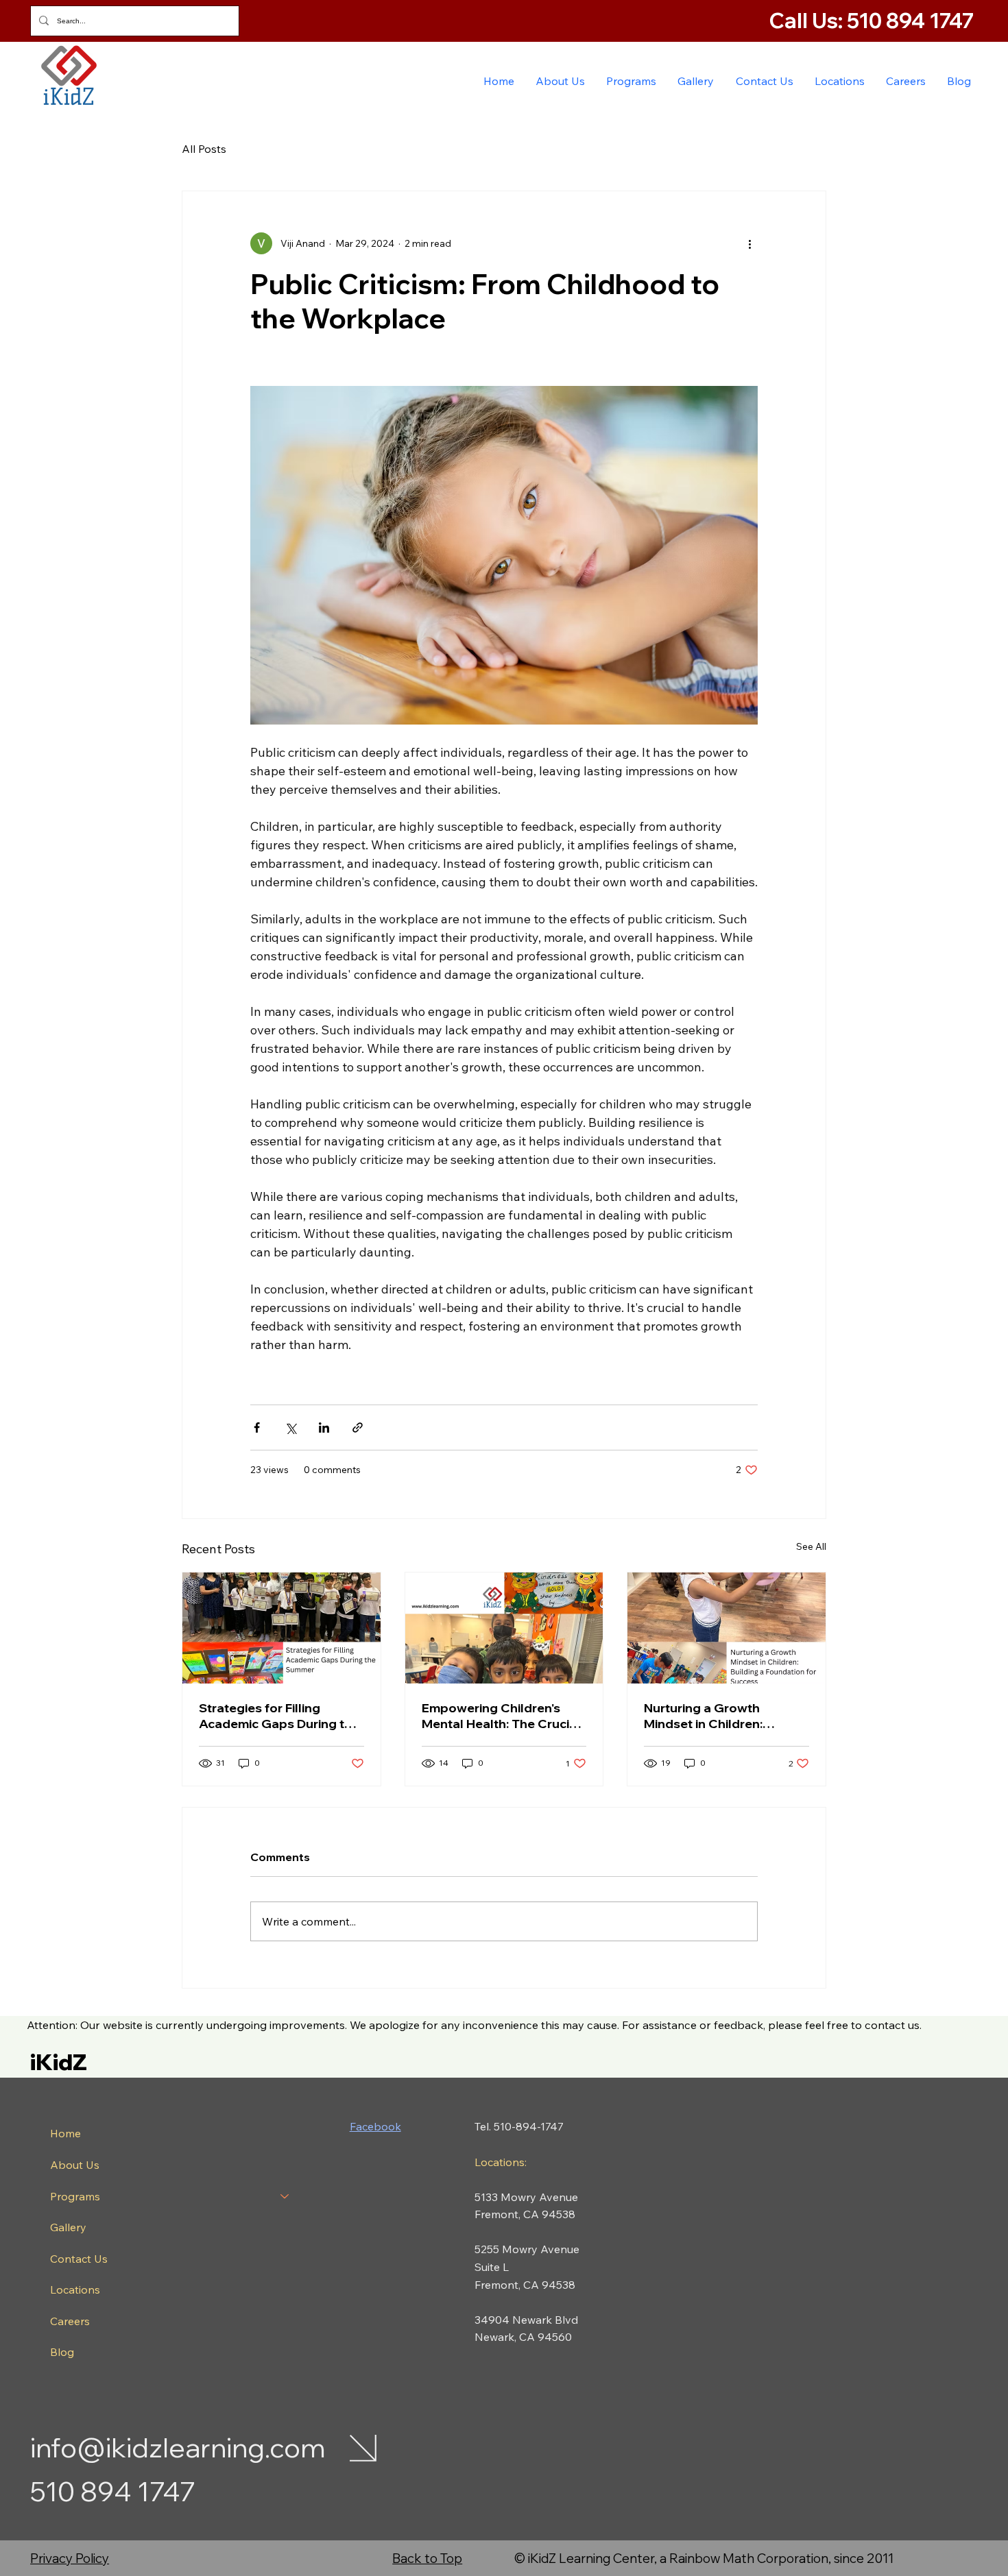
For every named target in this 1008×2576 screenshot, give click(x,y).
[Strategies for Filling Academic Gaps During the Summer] (281, 1628)
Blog (62, 2352)
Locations (75, 2289)
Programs (75, 2196)
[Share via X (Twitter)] (290, 1427)
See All (811, 1546)
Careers (70, 2321)
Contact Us (79, 2259)
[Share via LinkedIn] (324, 1427)
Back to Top (427, 2558)
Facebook (375, 2126)
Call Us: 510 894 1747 (874, 21)
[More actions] (749, 243)
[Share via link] (358, 1427)
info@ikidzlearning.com (178, 2447)
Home (65, 2133)
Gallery (68, 2227)
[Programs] (285, 2197)
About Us (75, 2165)
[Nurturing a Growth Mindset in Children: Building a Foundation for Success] (727, 1628)
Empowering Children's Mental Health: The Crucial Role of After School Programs (501, 1716)
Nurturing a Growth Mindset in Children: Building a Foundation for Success (720, 1716)
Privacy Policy (70, 2558)
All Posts (204, 149)
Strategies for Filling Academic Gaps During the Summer (279, 1716)
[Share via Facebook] (257, 1427)
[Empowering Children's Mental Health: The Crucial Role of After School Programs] (504, 1628)
